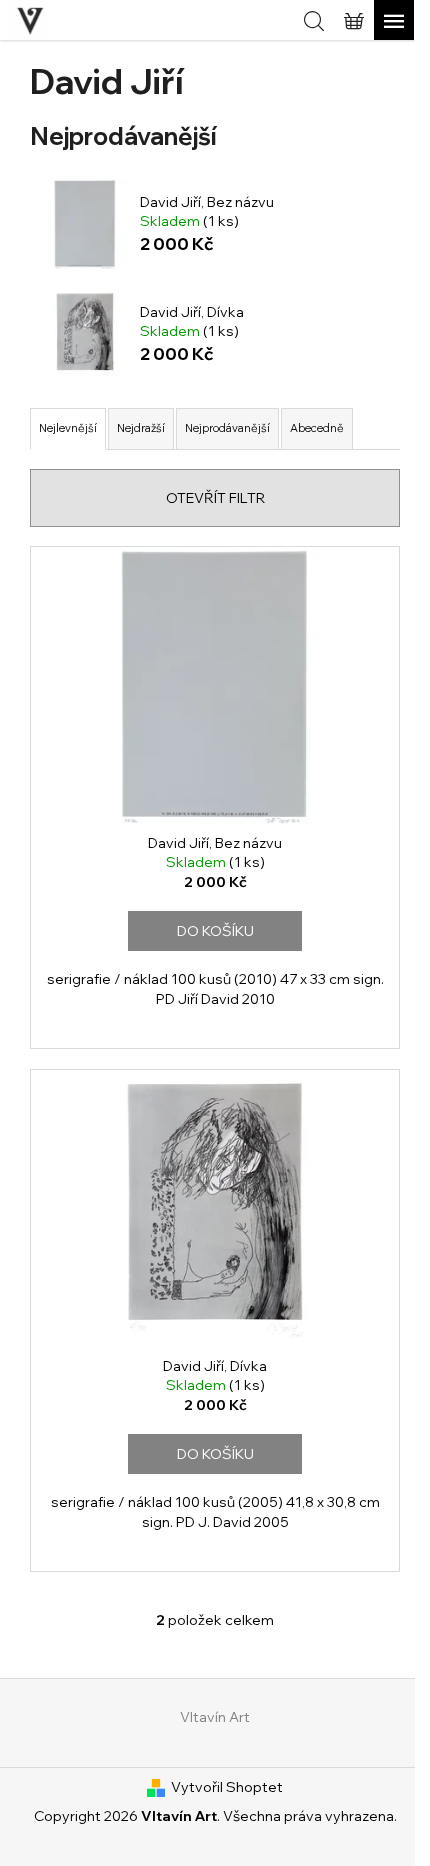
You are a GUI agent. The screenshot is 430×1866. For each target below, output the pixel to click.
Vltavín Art (215, 1717)
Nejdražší (141, 428)
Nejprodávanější (227, 428)
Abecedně (317, 428)
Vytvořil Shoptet (227, 1787)
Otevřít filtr (215, 498)
